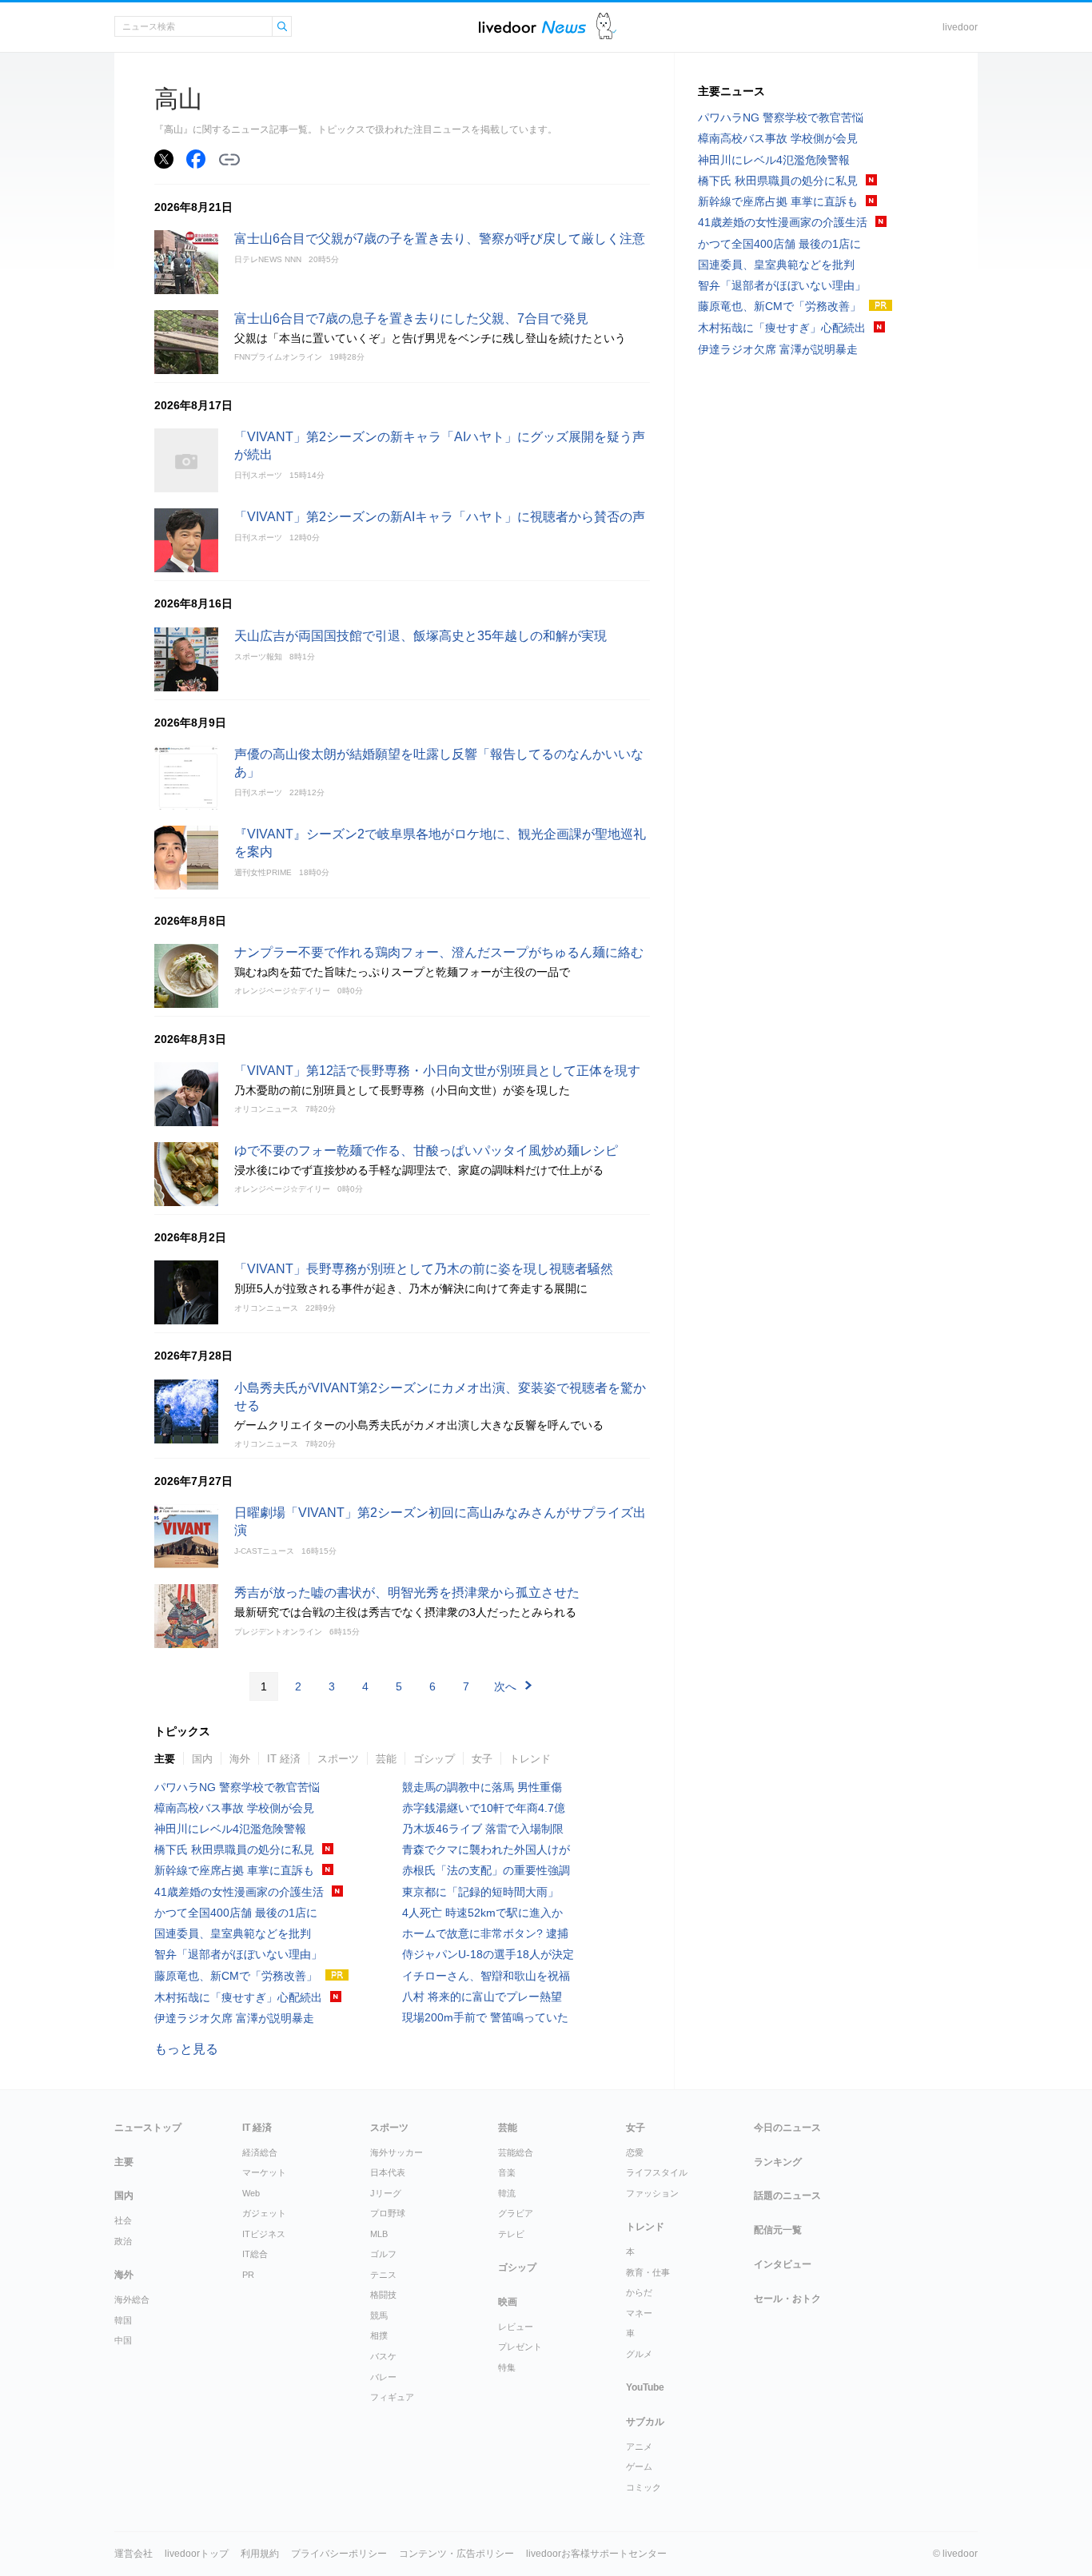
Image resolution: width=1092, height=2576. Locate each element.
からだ (639, 2292)
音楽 (507, 2172)
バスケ (383, 2356)
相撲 (379, 2335)
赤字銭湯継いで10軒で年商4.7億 (484, 1808)
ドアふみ (606, 27)
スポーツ (338, 1759)
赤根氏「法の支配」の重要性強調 (486, 1870)
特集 (507, 2367)
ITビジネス (264, 2234)
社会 (123, 2220)
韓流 (507, 2193)
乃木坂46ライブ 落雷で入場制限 (483, 1829)
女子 (482, 1759)
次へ (505, 1686)
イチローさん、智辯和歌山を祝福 (486, 1976)
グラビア (516, 2213)
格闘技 (383, 2295)
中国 (123, 2340)
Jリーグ (386, 2193)
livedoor (960, 27)
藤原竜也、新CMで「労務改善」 (236, 1976)
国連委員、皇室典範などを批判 (233, 1933)
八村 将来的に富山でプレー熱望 (482, 1997)
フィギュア (392, 2397)
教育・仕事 (648, 2272)
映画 (508, 2302)
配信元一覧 (778, 2230)
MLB (379, 2234)
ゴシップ (434, 1759)
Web (251, 2193)
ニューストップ (148, 2128)
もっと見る (186, 2049)
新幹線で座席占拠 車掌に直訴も (234, 1870)
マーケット (264, 2172)
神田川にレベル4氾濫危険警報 (236, 1829)
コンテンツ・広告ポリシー (456, 2554)
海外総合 (132, 2299)
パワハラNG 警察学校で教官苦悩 (237, 1787)
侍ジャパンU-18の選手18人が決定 (488, 1954)
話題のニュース (787, 2196)
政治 (123, 2241)
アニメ (639, 2447)
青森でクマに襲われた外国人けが (486, 1849)
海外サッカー (397, 2152)
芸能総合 (516, 2152)
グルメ (639, 2354)
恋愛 (635, 2152)
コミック (644, 2487)
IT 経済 (284, 1759)
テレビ (511, 2234)
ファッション (652, 2193)
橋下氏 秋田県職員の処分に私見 (234, 1849)
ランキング (778, 2162)
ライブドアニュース (532, 27)
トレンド (530, 1759)
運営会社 (134, 2554)
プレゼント (520, 2347)
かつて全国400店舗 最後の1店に (236, 1913)
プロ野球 (388, 2213)
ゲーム (639, 2467)
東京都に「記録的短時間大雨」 (480, 1892)
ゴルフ (383, 2254)
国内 (202, 1759)
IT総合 (255, 2254)
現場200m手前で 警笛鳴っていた (485, 2017)
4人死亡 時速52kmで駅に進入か (482, 1913)
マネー (639, 2313)
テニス (383, 2275)
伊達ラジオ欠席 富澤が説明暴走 (234, 2018)
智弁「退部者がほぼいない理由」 (238, 1954)
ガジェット (264, 2213)
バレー (383, 2377)
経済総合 (260, 2152)
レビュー (516, 2327)
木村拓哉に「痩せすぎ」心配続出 (238, 1997)
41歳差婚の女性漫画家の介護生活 (239, 1892)
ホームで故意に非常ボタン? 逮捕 (485, 1933)
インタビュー (783, 2264)
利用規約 (260, 2554)
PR (248, 2275)
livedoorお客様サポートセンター (596, 2554)
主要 (165, 1759)
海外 (240, 1759)
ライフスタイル (657, 2172)
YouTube (645, 2387)
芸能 (386, 1759)
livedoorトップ (197, 2554)
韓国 (123, 2320)
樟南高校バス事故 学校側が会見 (234, 1808)
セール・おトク (787, 2299)
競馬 (379, 2315)
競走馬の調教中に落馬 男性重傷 (482, 1787)
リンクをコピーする (229, 160)
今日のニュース (787, 2128)
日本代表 (388, 2172)
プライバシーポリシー (339, 2554)
